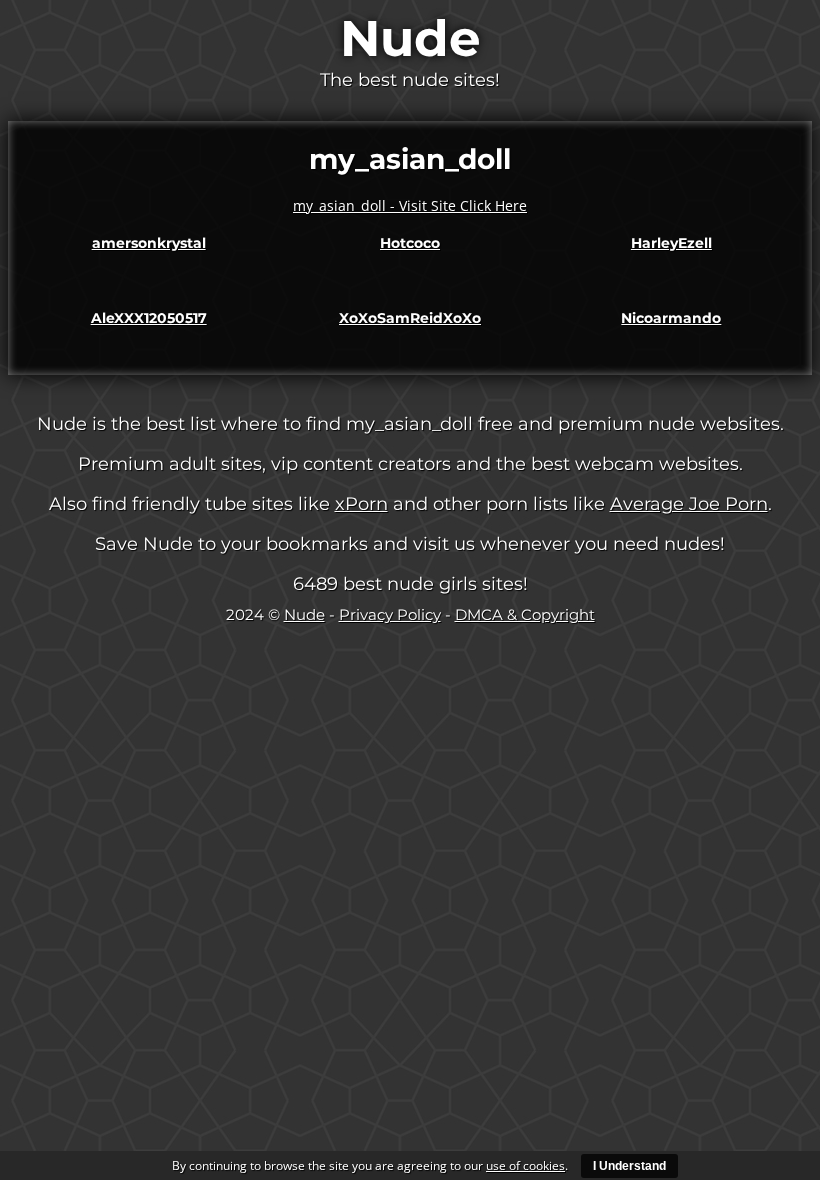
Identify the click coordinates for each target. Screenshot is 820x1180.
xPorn (361, 504)
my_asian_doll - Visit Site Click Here (410, 205)
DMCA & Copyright (525, 614)
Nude (410, 38)
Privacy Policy (390, 614)
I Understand (629, 1166)
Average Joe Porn (689, 504)
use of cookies (525, 1165)
